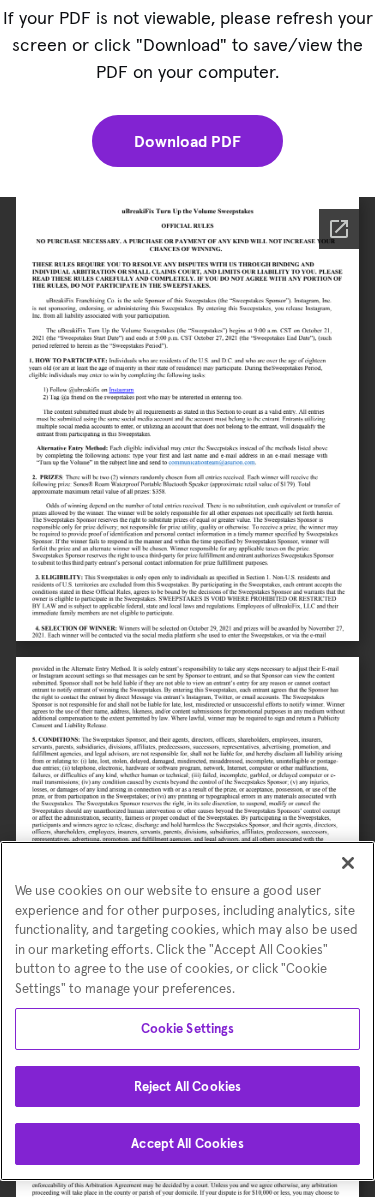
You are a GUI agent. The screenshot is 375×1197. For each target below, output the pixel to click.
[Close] (348, 863)
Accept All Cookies (187, 1143)
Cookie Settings (188, 1028)
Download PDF (187, 141)
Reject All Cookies (187, 1086)
